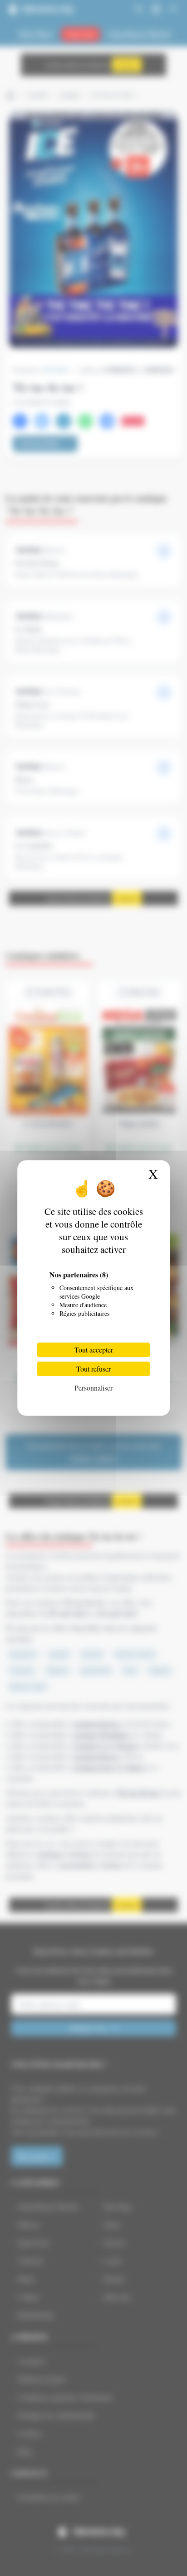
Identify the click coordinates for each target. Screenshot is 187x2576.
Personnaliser (93, 1388)
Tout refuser (93, 1369)
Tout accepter (94, 1350)
